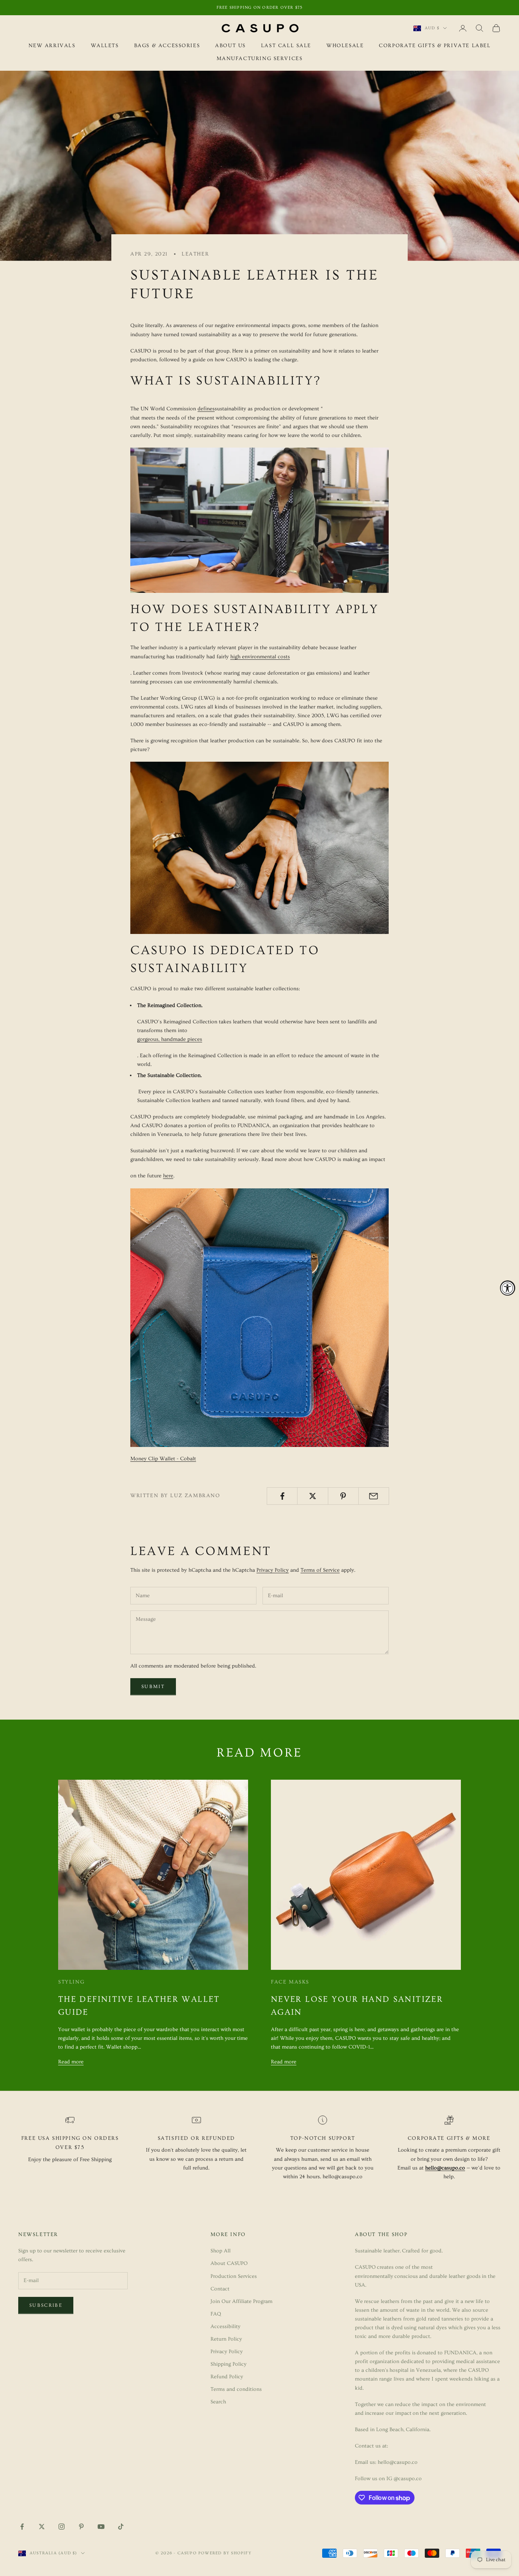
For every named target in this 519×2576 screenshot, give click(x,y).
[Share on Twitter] (313, 1496)
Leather (195, 254)
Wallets (105, 46)
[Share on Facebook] (282, 1496)
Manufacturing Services (260, 59)
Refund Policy (227, 2377)
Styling (71, 1982)
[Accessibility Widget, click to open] (508, 1288)
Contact (220, 2289)
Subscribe (46, 2305)
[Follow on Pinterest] (81, 2527)
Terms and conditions (236, 2389)
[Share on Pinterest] (343, 1496)
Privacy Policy (273, 1570)
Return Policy (226, 2339)
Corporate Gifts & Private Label (435, 46)
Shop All (221, 2251)
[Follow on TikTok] (121, 2527)
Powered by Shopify (225, 2553)
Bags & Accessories (167, 46)
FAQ (216, 2314)
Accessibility (225, 2327)
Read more (71, 2062)
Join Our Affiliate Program (241, 2301)
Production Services (234, 2276)
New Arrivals (52, 46)
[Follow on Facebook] (22, 2527)
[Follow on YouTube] (101, 2527)
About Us (230, 46)
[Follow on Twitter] (42, 2527)
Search (218, 2402)
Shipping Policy (229, 2364)
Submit (153, 1687)
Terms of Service (320, 1570)
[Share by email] (374, 1496)
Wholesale (345, 46)
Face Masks (290, 1982)
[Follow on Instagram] (62, 2527)
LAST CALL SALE (286, 46)
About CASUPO (229, 2263)
